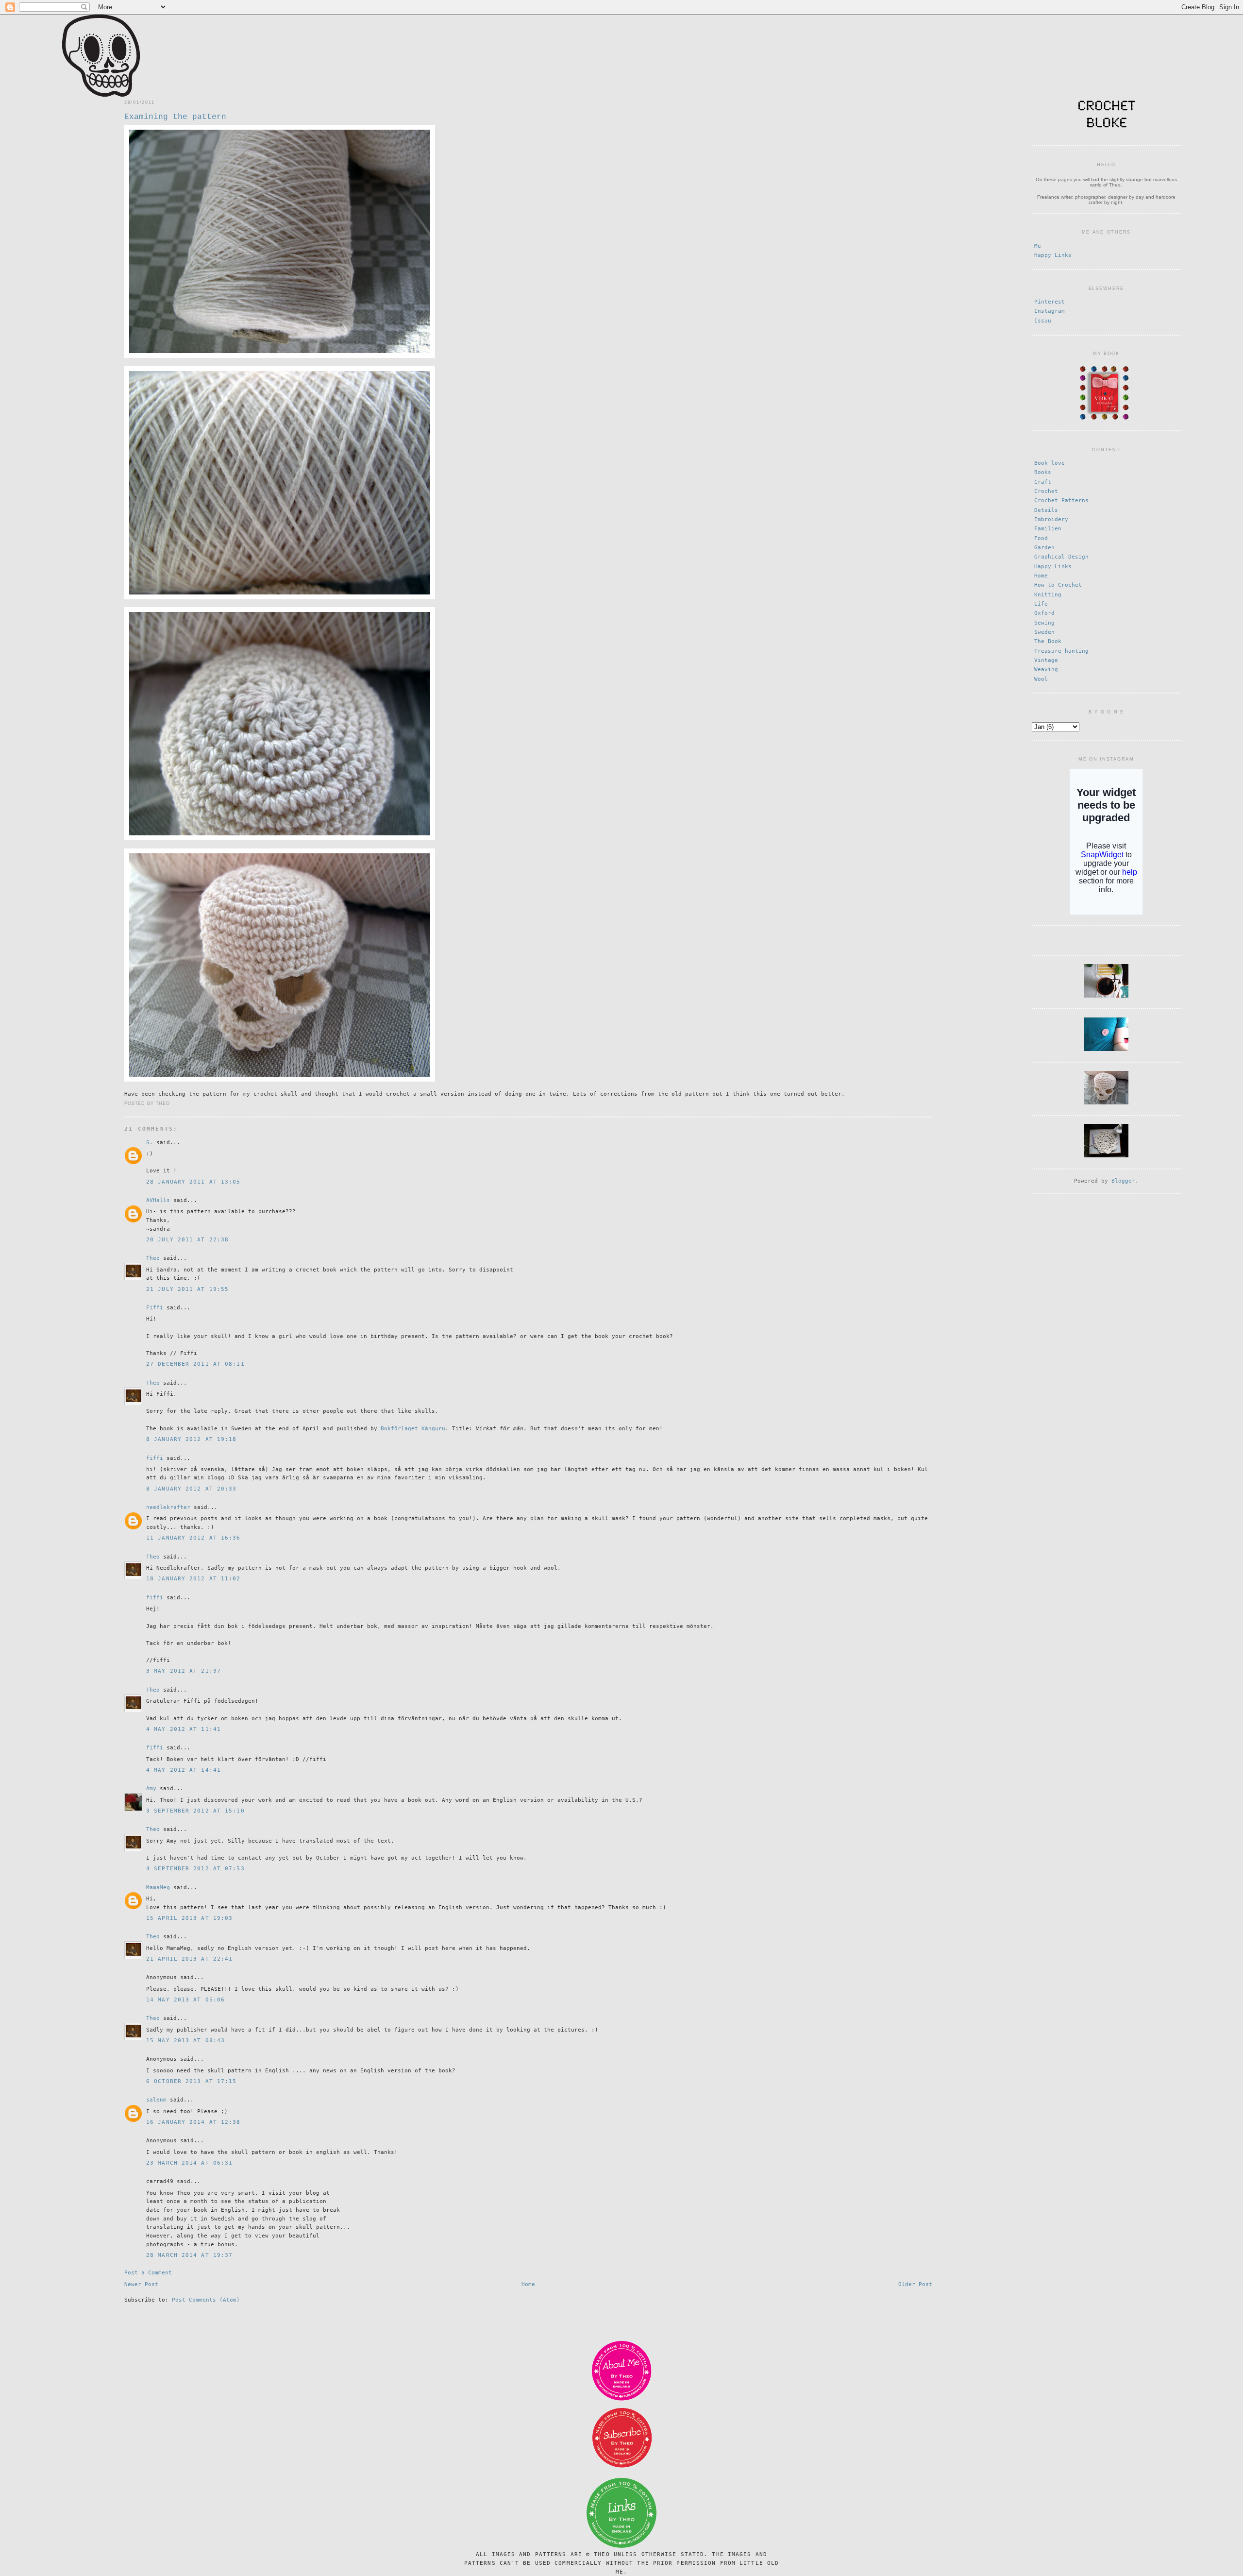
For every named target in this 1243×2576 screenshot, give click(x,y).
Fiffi (155, 1308)
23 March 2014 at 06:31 (189, 2163)
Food (1041, 538)
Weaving (1046, 669)
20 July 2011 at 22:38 (187, 1240)
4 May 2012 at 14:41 (184, 1770)
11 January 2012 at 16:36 (193, 1538)
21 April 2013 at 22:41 (189, 1959)
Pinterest (1050, 302)
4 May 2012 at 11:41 (184, 1729)
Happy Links (1053, 255)
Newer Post (141, 2284)
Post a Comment (148, 2273)
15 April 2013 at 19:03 (189, 1918)
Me (1038, 246)
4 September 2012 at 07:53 (195, 1869)
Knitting (1048, 595)
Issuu (1043, 321)
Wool (1041, 679)
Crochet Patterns (1061, 500)
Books (1043, 472)
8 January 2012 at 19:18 (191, 1439)
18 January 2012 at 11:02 (193, 1579)
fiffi (155, 1458)
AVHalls (158, 1200)
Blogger (1123, 1181)
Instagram (1050, 311)
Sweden (1044, 632)
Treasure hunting (1061, 651)
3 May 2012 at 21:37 (184, 1671)
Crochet (1046, 491)
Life (1041, 604)
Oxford (1044, 613)
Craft (1043, 482)
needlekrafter (168, 1507)
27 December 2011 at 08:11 (195, 1364)
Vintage (1046, 660)
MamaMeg (158, 1888)
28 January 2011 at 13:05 (193, 1182)
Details (1046, 510)
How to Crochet (1058, 585)
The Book (1048, 641)
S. (150, 1143)
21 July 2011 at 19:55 (187, 1289)
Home (528, 2284)
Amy (151, 1788)
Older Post (915, 2284)
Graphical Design (1061, 557)
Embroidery (1051, 519)
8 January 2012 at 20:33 (191, 1489)
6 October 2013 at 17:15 (191, 2081)
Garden (1044, 548)
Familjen (1048, 529)
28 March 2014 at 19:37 (189, 2255)
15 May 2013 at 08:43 (185, 2041)
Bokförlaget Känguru (413, 1429)
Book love (1050, 463)
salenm (156, 2100)
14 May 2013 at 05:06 (185, 2000)
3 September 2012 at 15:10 (195, 1811)
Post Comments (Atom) (206, 2300)
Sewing (1044, 623)
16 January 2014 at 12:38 (193, 2122)
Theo (153, 1258)
